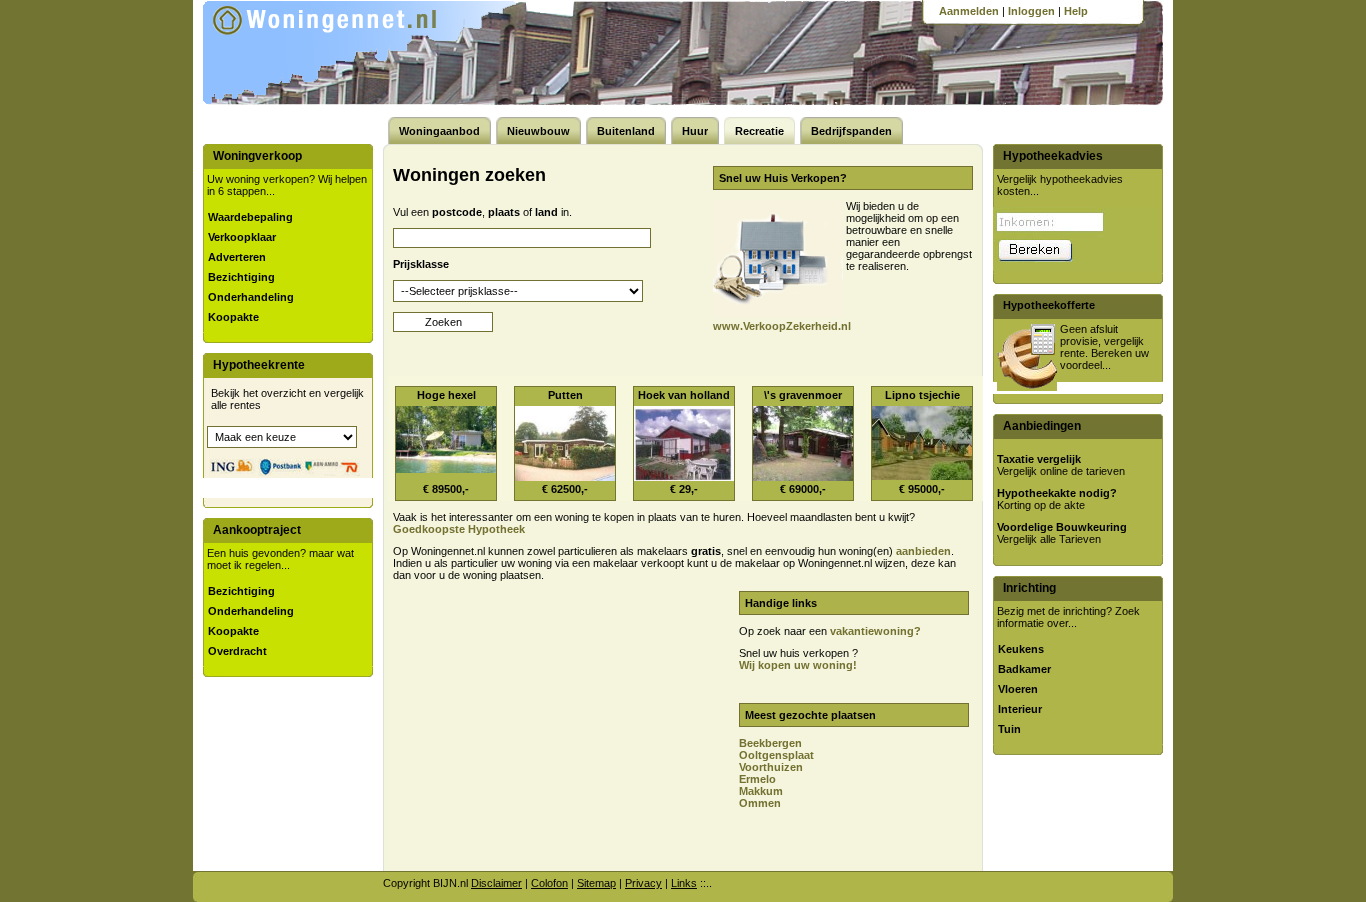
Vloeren (1018, 689)
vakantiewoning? (875, 631)
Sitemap (596, 883)
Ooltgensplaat (776, 755)
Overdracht (237, 651)
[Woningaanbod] (352, 50)
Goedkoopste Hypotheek (459, 529)
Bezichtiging (241, 277)
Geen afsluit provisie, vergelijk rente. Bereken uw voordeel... (1104, 347)
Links (684, 883)
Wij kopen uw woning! (798, 665)
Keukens (1021, 649)
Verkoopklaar (242, 237)
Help (1076, 11)
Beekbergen (770, 743)
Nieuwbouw (538, 131)
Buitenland (626, 131)
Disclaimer (496, 883)
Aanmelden (969, 11)
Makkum (761, 791)
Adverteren (237, 257)
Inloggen (1031, 11)
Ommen (760, 803)
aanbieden (923, 551)
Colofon (549, 883)
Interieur (1020, 709)
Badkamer (1024, 669)
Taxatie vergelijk (1039, 459)
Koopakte (233, 317)
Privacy (643, 883)
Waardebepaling (250, 217)
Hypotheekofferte (1049, 305)
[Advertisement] (556, 731)
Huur (695, 131)
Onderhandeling (251, 297)
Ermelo (757, 779)
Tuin (1009, 729)
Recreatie (759, 131)
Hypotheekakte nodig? (1057, 493)
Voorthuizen (771, 767)
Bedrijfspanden (851, 131)
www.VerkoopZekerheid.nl (782, 326)
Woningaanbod (439, 131)
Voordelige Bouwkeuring (1062, 527)
